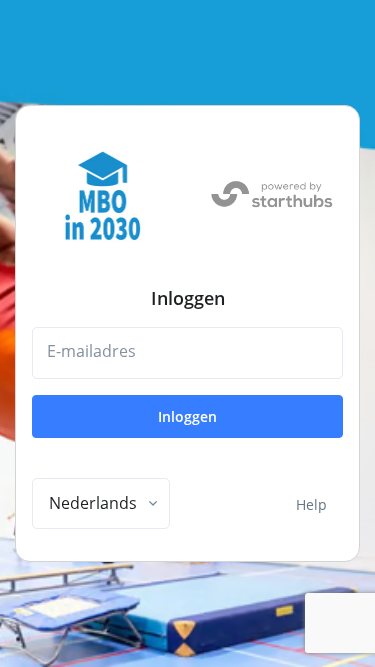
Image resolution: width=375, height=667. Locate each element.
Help (311, 504)
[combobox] (101, 504)
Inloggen (187, 416)
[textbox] (93, 503)
